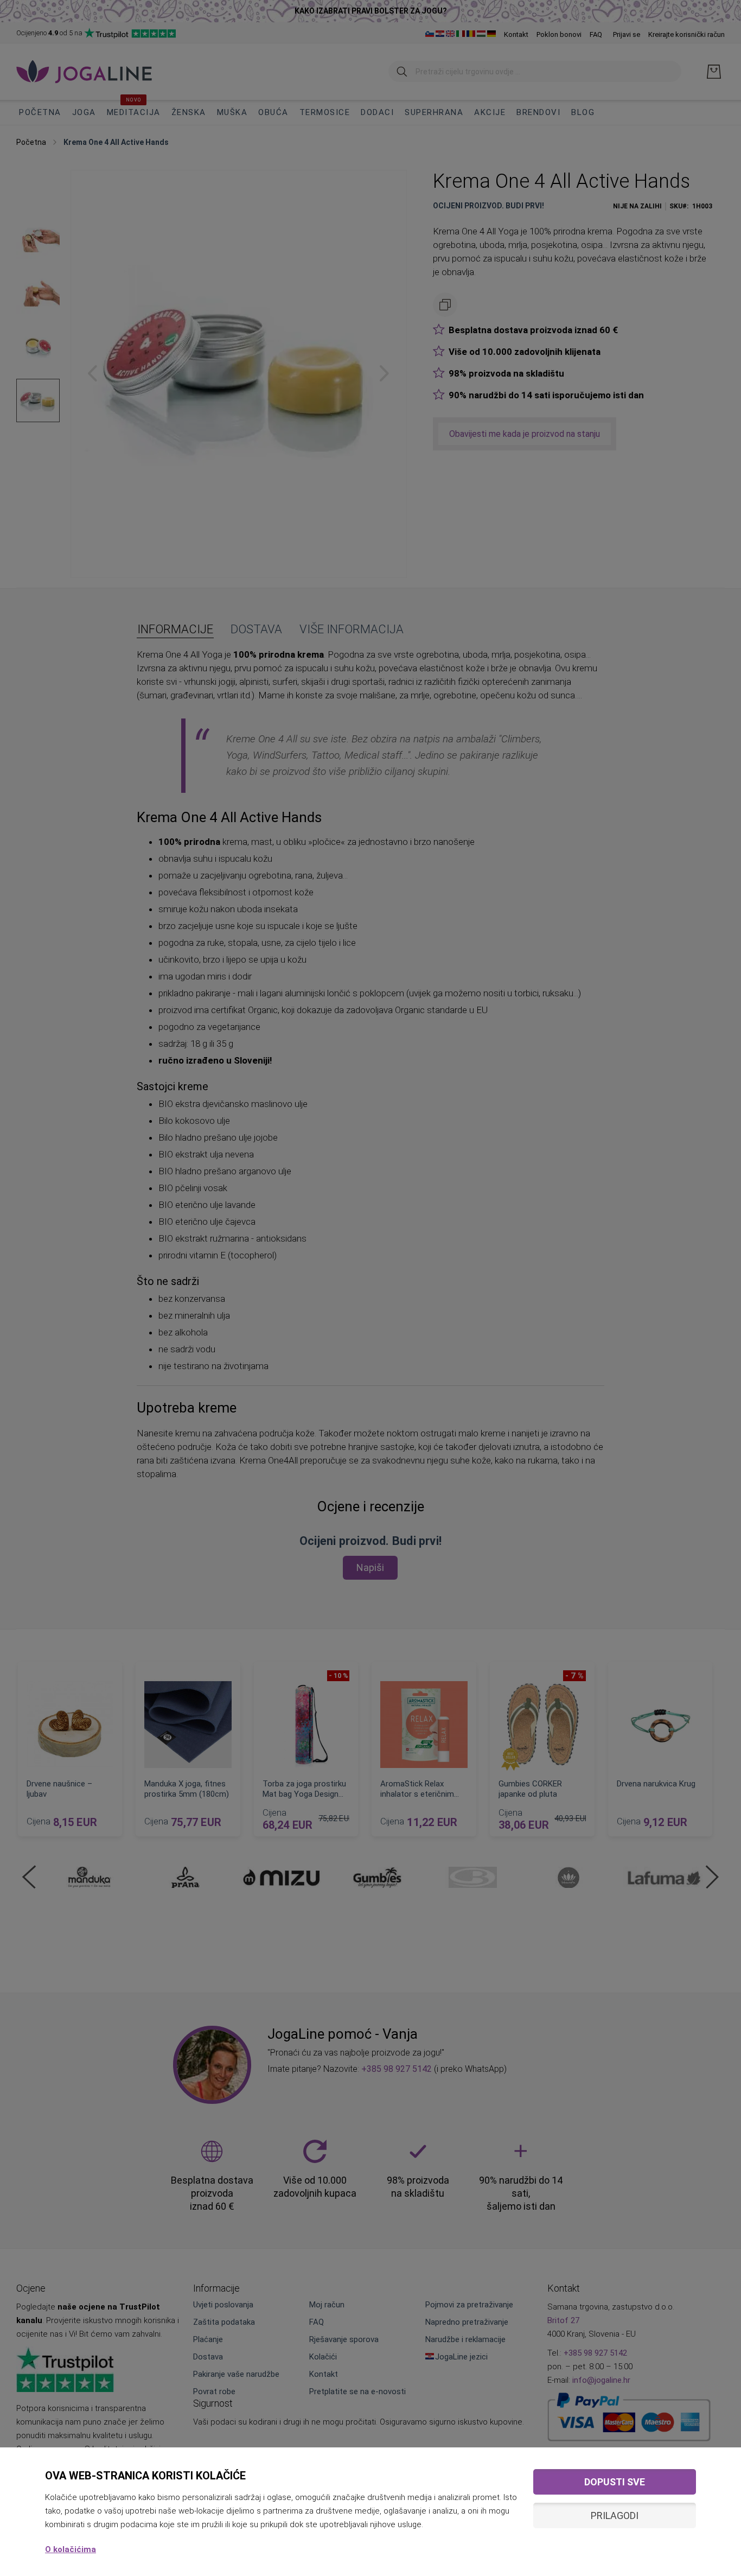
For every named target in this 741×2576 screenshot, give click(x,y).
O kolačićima (71, 2549)
